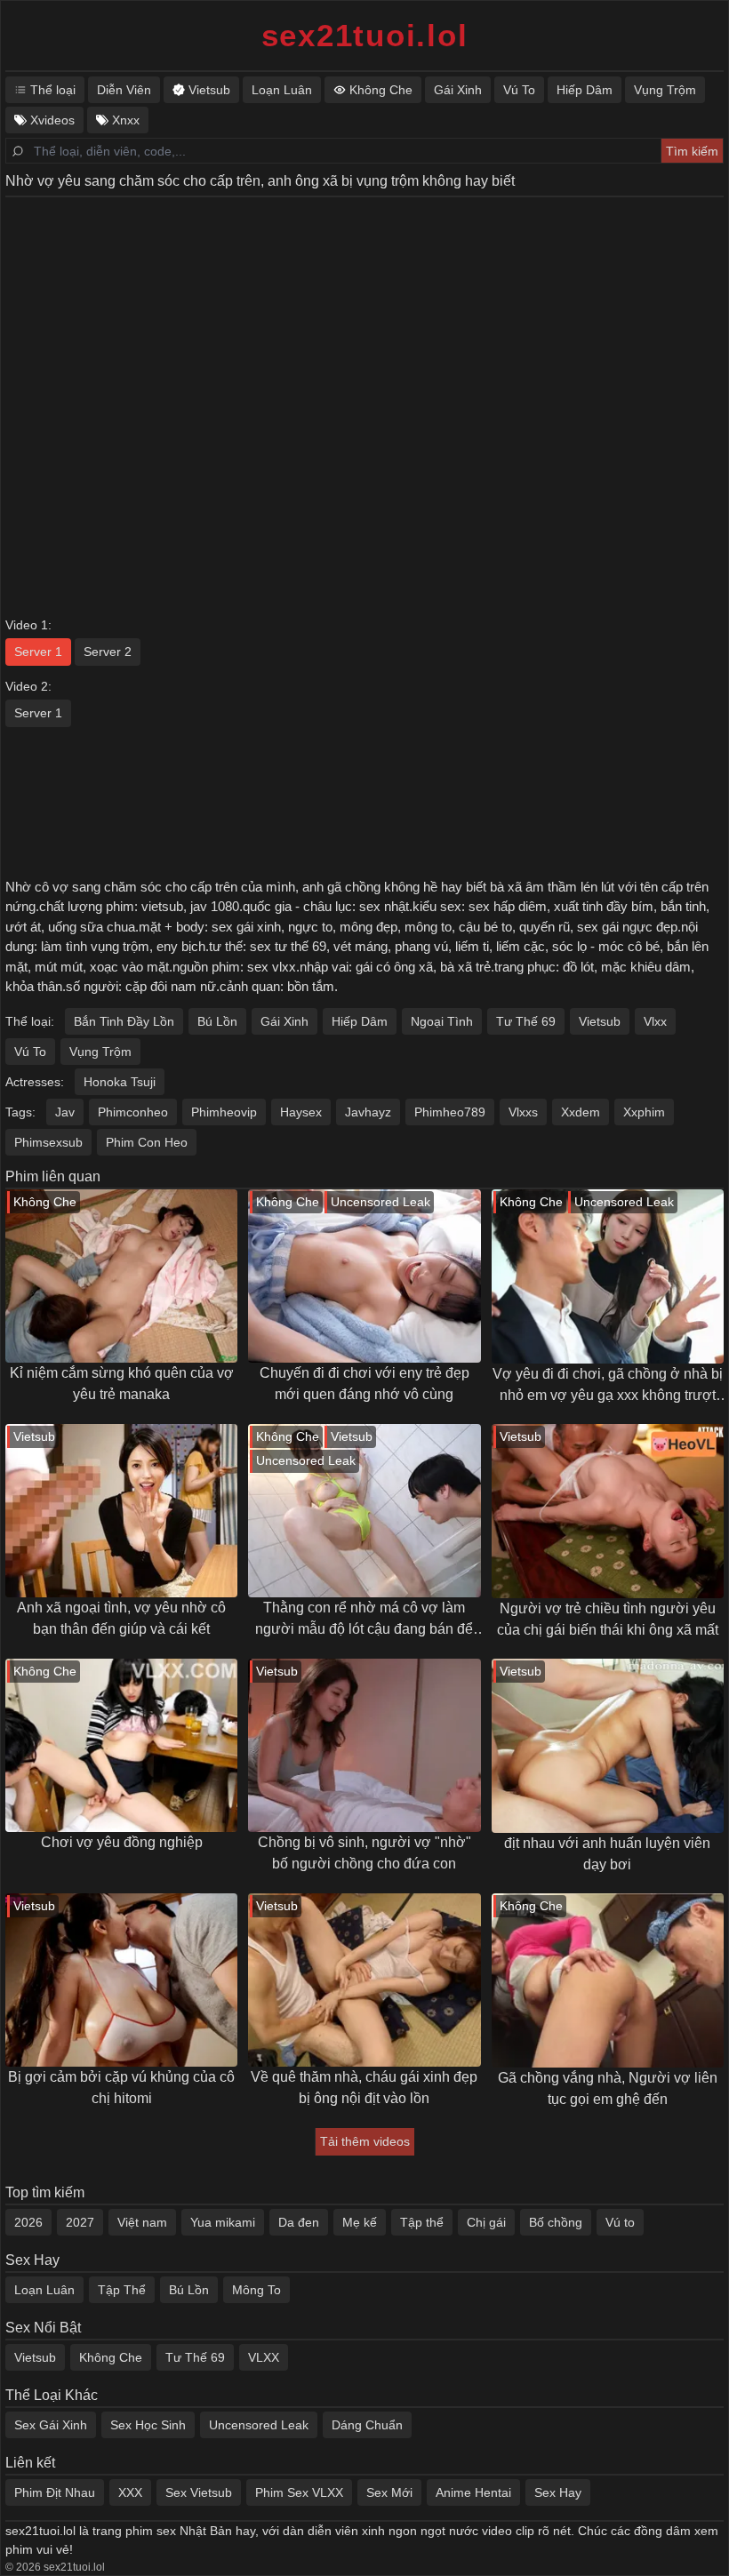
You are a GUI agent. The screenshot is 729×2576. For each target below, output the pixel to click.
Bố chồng (556, 2222)
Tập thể (422, 2222)
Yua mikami (223, 2222)
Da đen (299, 2222)
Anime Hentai (473, 2492)
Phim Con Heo (147, 1142)
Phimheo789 (450, 1112)
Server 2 (108, 652)
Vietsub (600, 1021)
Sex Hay (558, 2492)
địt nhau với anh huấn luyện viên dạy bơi (607, 1854)
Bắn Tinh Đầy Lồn (124, 1021)
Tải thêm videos (365, 2141)
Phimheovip (224, 1112)
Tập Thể (122, 2290)
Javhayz (368, 1112)
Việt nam (142, 2222)
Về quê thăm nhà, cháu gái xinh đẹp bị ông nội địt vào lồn (364, 2088)
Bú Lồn (217, 1021)
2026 (28, 2222)
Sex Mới (389, 2492)
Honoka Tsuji (120, 1082)
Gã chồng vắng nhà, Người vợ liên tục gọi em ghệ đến (608, 2088)
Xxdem (581, 1112)
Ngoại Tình (442, 1021)
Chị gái (486, 2222)
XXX (130, 2492)
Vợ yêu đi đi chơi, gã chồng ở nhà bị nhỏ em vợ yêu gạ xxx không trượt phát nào (608, 1386)
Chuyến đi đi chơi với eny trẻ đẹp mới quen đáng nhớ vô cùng (364, 1384)
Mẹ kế (360, 2222)
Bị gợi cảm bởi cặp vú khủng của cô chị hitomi (121, 2088)
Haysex (301, 1112)
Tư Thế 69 (526, 1021)
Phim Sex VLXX (299, 2492)
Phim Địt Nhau (55, 2492)
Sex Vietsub (199, 2492)
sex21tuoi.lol (365, 35)
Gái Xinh (284, 1021)
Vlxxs (523, 1112)
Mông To (256, 2290)
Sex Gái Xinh (51, 2425)
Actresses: (35, 1082)
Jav (65, 1112)
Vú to (620, 2222)
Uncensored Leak (259, 2425)
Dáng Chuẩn (367, 2425)
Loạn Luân (44, 2290)
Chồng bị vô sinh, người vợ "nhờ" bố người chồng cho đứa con (364, 1853)
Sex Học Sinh (148, 2425)
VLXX (264, 2357)
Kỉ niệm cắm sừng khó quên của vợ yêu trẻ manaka (122, 1384)
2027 (80, 2222)
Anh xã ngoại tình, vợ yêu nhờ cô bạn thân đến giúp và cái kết (121, 1618)
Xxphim (644, 1112)
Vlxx (655, 1021)
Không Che (111, 2357)
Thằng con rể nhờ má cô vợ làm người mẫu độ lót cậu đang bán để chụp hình (364, 1620)
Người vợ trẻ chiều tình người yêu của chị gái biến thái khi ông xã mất (608, 1619)
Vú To (30, 1052)
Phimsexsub (48, 1142)
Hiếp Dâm (360, 1021)
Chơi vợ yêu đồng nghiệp (122, 1842)
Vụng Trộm (100, 1052)
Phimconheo (133, 1112)
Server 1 (38, 652)
